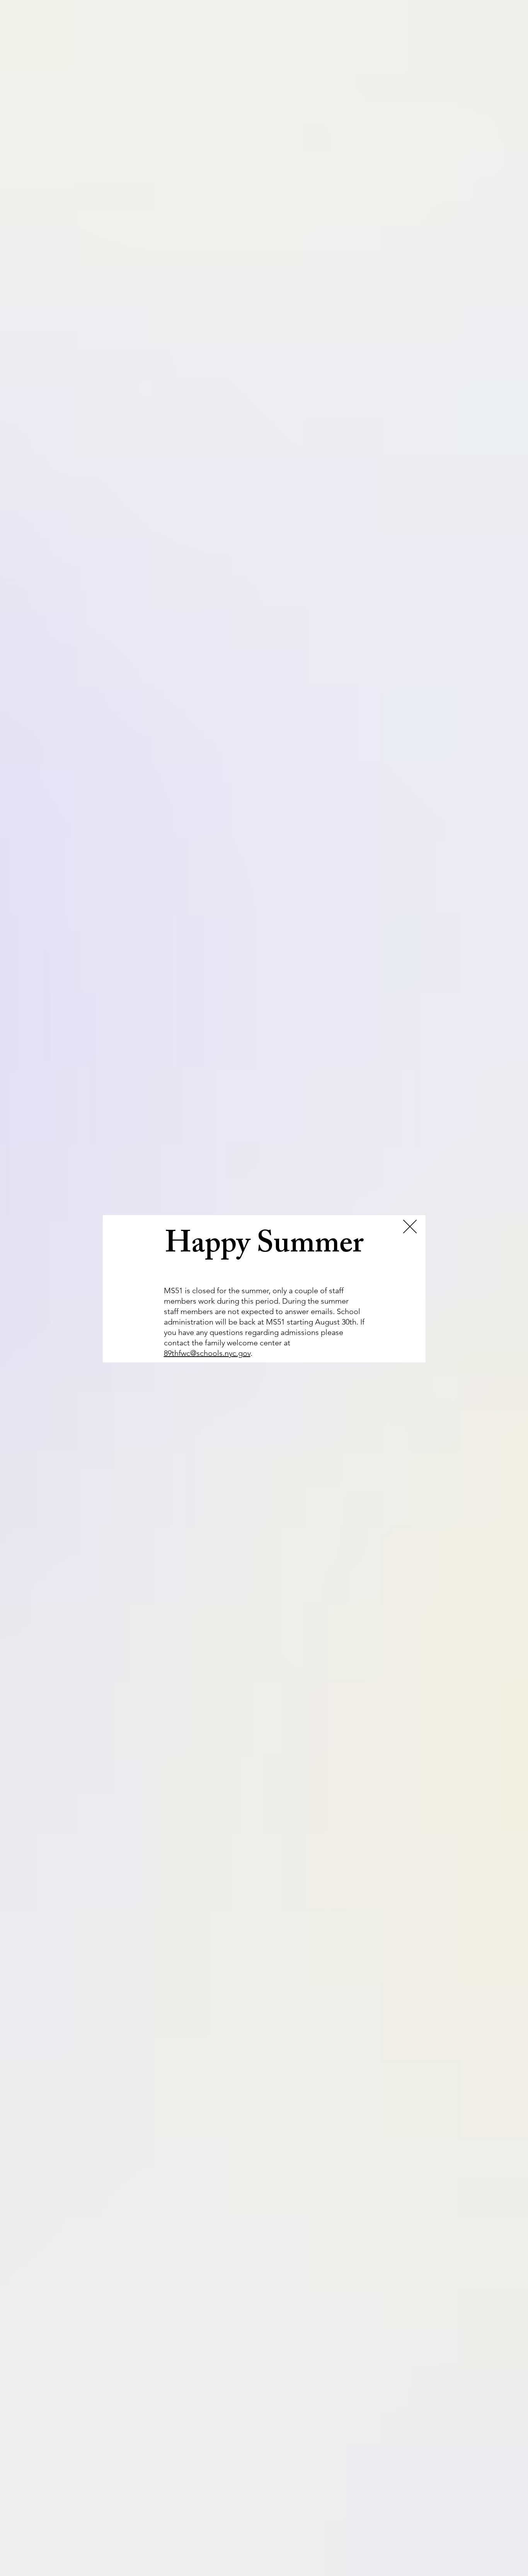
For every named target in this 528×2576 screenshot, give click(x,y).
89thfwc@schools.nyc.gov (207, 1353)
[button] (410, 1227)
